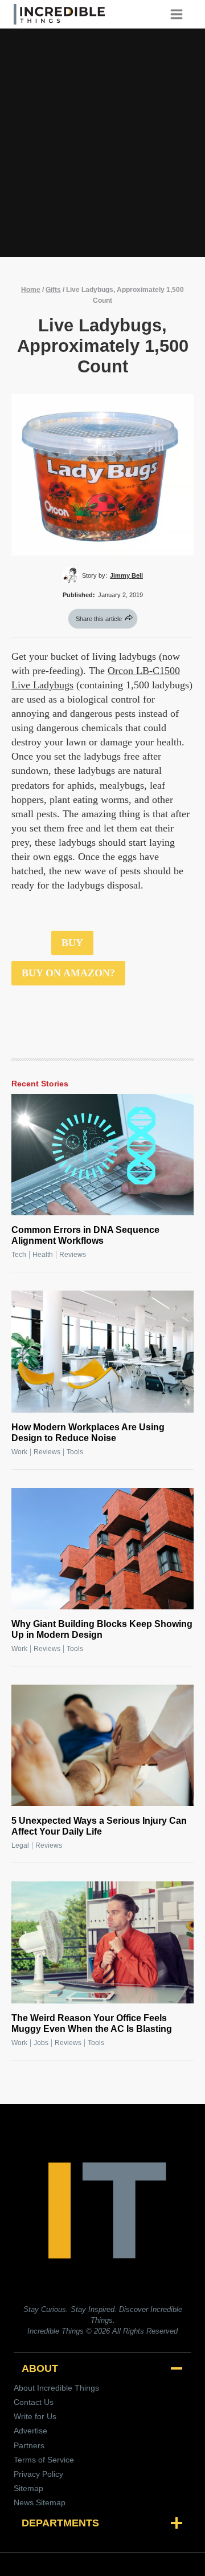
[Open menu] (181, 14)
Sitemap (28, 2488)
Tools (75, 1452)
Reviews (73, 1255)
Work (19, 1452)
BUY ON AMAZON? (68, 973)
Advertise (30, 2431)
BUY (72, 943)
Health (43, 1255)
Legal (20, 1845)
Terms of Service (44, 2460)
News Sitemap (40, 2502)
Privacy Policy (38, 2474)
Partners (29, 2445)
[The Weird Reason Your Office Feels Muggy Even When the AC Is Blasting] (102, 1942)
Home (31, 290)
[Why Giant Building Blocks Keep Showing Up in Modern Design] (102, 1549)
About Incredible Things (56, 2388)
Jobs (41, 2043)
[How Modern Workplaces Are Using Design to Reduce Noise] (102, 1351)
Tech (19, 1255)
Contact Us (34, 2402)
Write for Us (35, 2416)
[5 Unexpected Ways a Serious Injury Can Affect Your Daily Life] (102, 1745)
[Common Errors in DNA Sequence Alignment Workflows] (102, 1155)
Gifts (53, 290)
